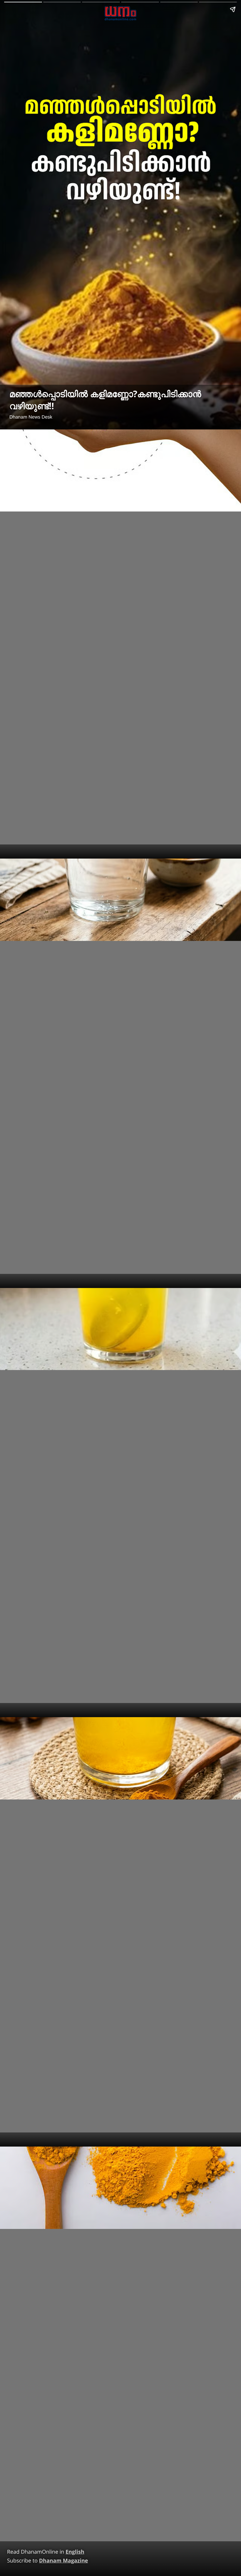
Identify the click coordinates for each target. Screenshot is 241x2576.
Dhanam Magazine (64, 2561)
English (75, 2552)
